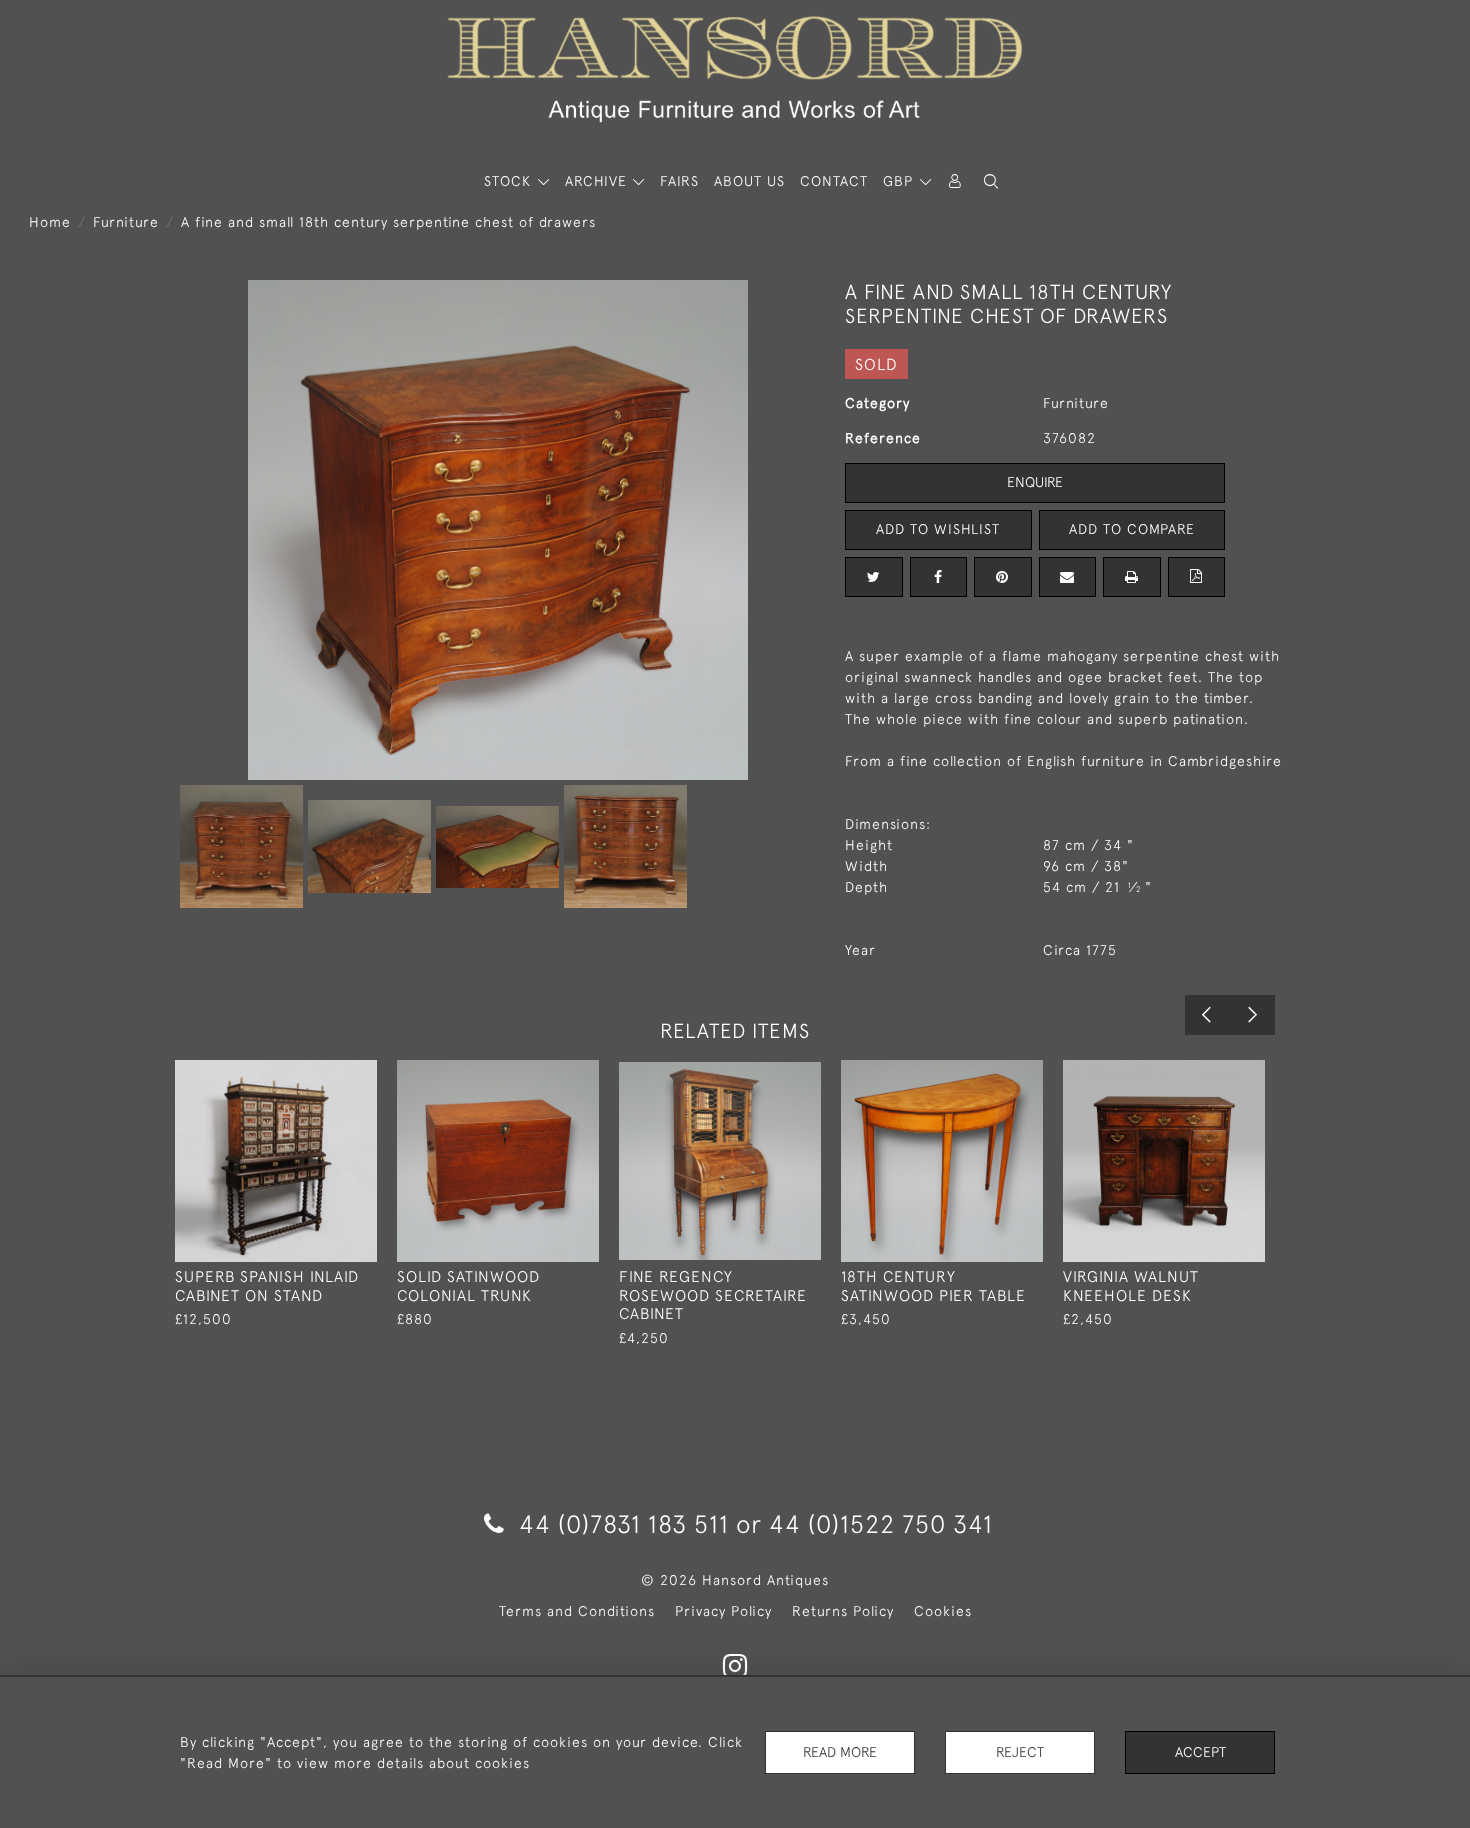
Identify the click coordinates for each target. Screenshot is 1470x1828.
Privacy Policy (723, 1611)
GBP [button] (900, 181)
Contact (834, 181)
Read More (840, 1752)
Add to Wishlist (938, 529)
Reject (1020, 1752)
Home (50, 222)
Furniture (126, 222)
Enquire (1035, 482)
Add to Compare (1132, 529)
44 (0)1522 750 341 (881, 1523)
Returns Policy (843, 1611)
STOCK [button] (510, 181)
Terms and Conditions (577, 1611)
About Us (749, 181)
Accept (1200, 1752)
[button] (991, 181)
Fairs (679, 181)
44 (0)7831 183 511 (624, 1523)
